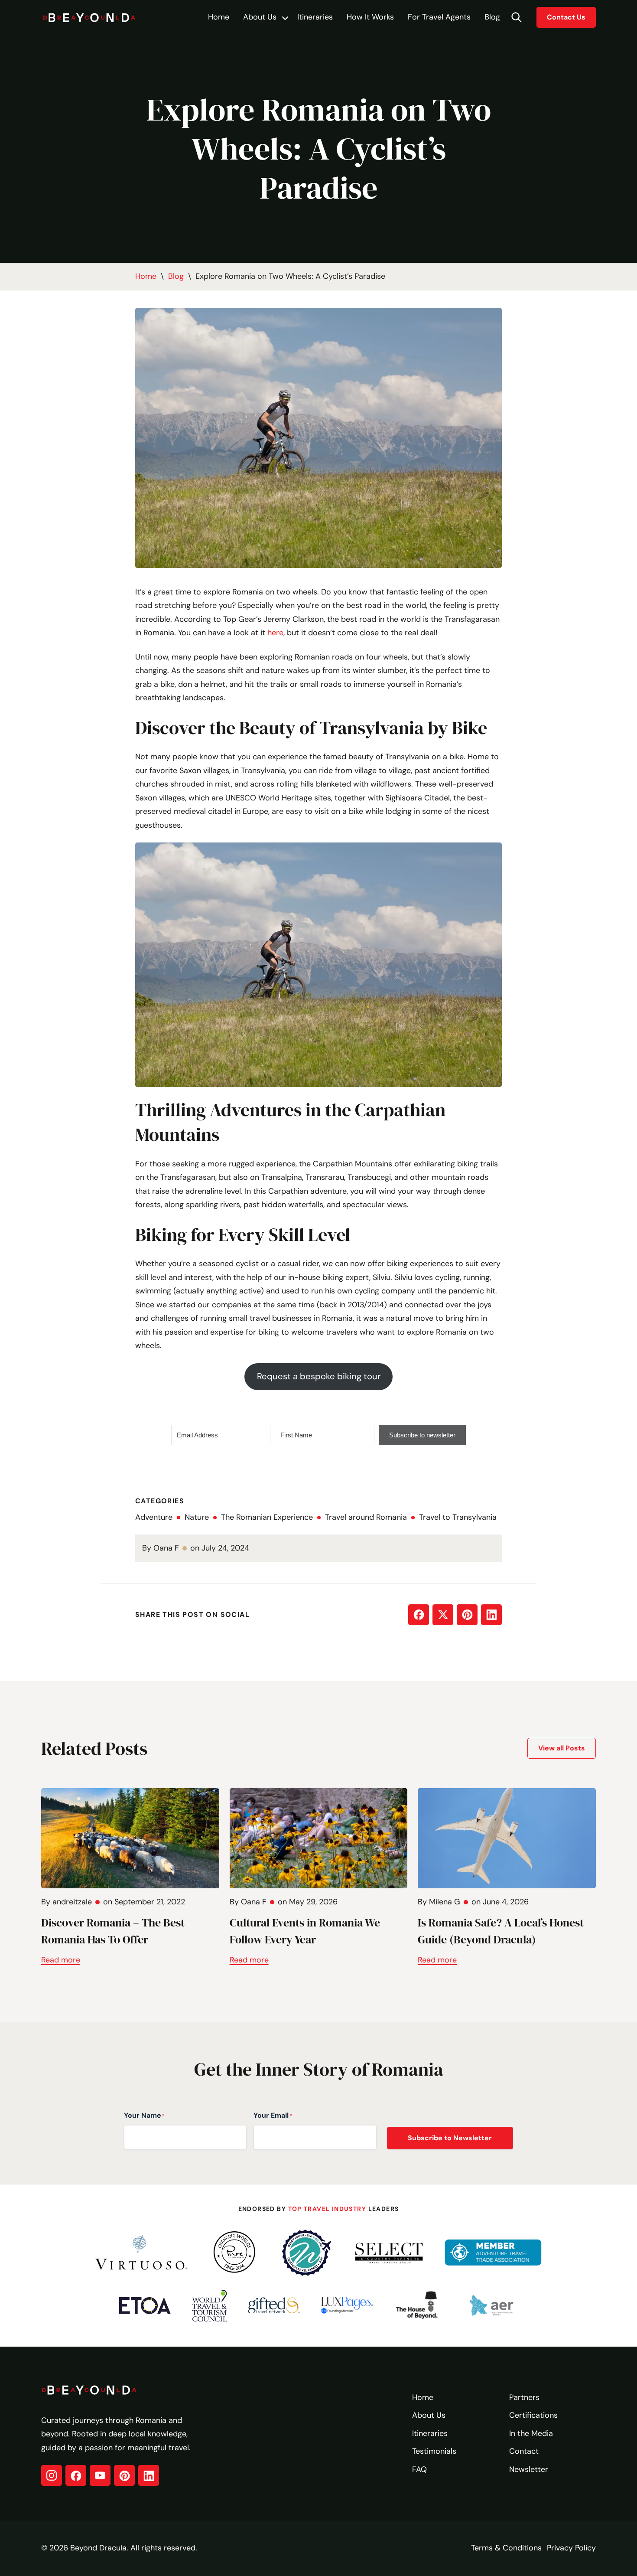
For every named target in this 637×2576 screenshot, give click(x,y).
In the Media (531, 2433)
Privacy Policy (571, 2548)
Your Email (273, 2115)
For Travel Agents (439, 17)
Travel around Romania (366, 1517)
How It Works (370, 17)
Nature (197, 1517)
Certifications (533, 2415)
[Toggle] (285, 18)
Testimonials (434, 2451)
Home (219, 17)
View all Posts (562, 1748)
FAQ (419, 2469)
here (275, 633)
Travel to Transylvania (458, 1517)
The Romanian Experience (267, 1517)
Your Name (144, 2115)
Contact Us (566, 17)
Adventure (154, 1517)
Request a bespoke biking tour (319, 1376)
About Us (260, 17)
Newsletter (529, 2469)
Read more (61, 1960)
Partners (524, 2397)
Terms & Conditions (506, 2548)
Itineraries (315, 17)
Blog (492, 17)
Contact (524, 2451)
